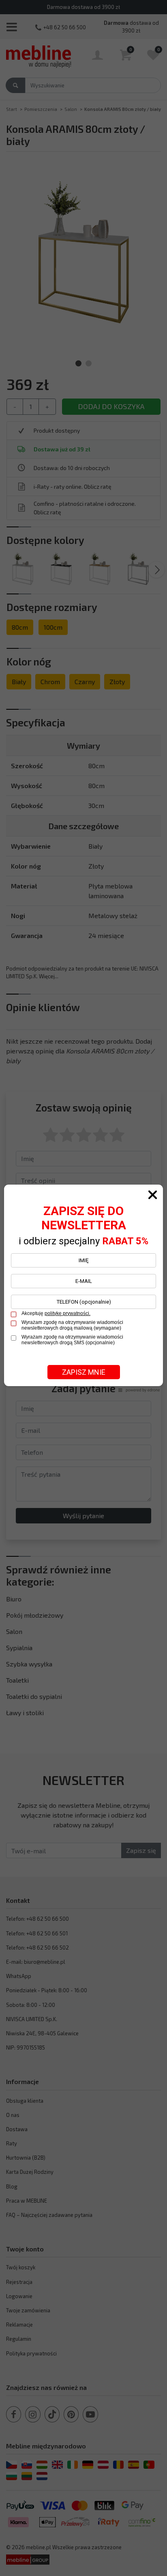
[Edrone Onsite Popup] (83, 1288)
